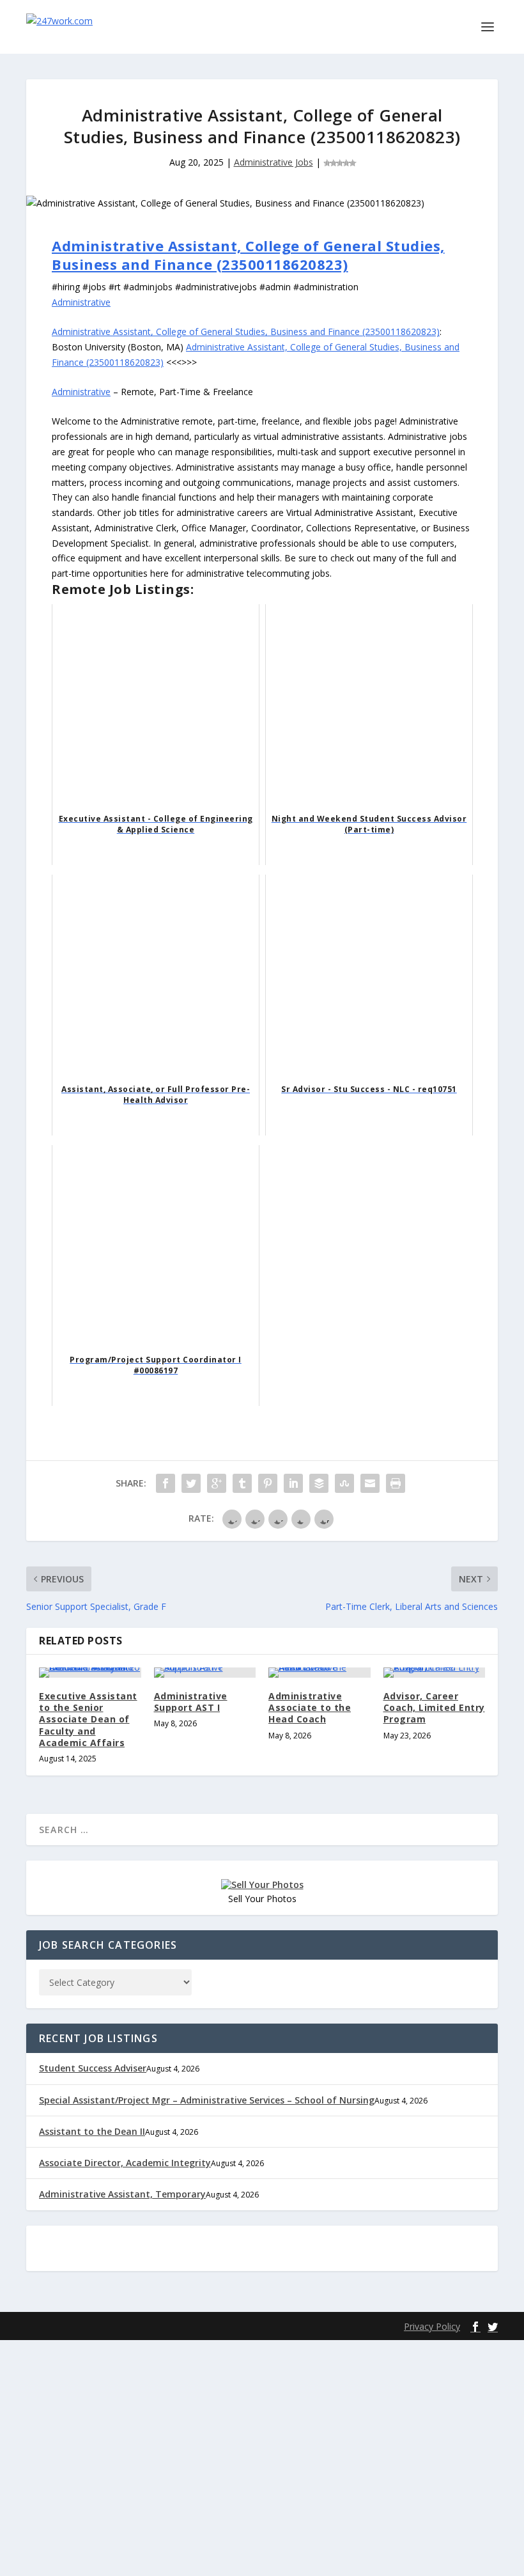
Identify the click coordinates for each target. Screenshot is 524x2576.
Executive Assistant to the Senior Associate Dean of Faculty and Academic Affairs (88, 1719)
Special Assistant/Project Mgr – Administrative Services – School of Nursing (207, 2100)
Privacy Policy (432, 2326)
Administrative (81, 302)
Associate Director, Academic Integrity (125, 2163)
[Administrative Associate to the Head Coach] (320, 1673)
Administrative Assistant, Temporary (122, 2194)
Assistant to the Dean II (92, 2131)
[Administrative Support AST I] (205, 1673)
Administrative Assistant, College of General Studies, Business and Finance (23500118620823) (248, 255)
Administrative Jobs (274, 162)
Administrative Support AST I (191, 1702)
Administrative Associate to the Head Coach (310, 1707)
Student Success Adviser (93, 2068)
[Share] (166, 1483)
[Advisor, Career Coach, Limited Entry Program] (435, 1673)
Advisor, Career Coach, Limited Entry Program (434, 1707)
